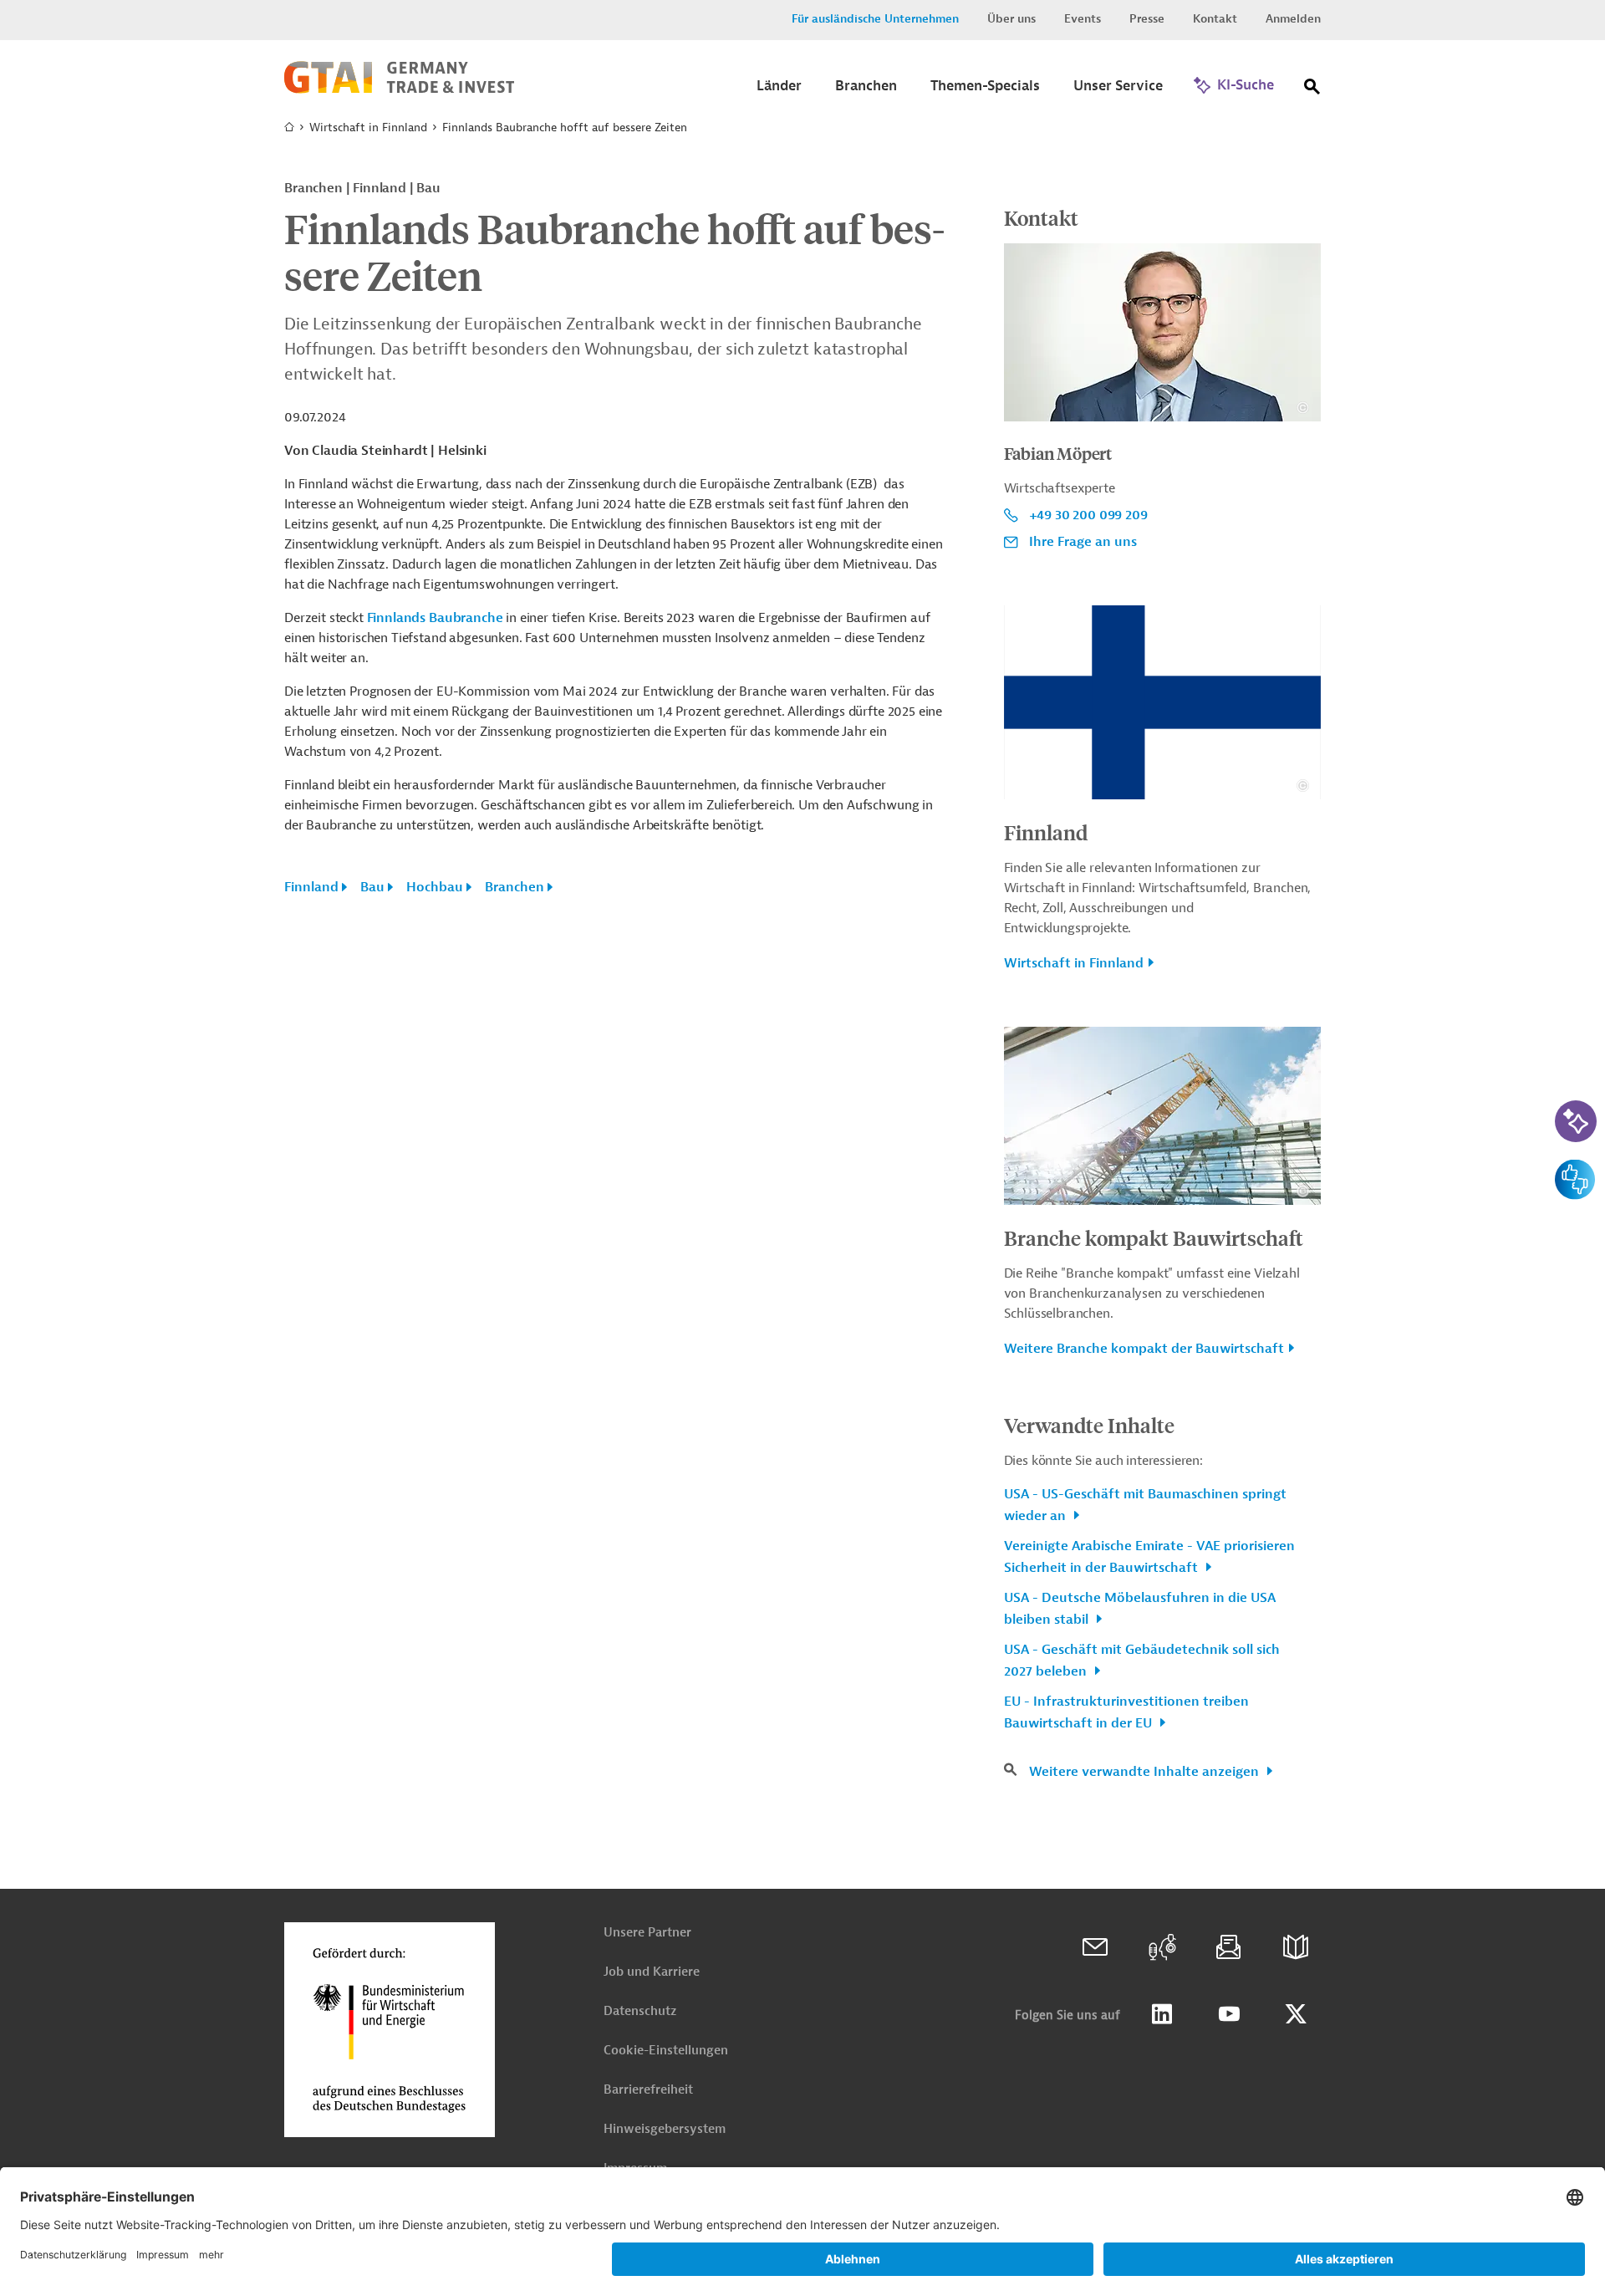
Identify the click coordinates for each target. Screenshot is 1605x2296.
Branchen (515, 887)
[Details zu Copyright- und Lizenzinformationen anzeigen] (1303, 408)
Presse (1147, 19)
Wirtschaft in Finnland (368, 128)
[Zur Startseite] (399, 89)
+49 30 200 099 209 (1088, 515)
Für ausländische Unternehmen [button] (875, 19)
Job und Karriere (652, 1972)
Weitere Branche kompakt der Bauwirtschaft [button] (1144, 1349)
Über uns (1011, 19)
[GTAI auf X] (1296, 2014)
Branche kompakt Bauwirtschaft (1154, 1237)
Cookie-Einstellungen (666, 2051)
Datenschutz (640, 2011)
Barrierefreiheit (648, 2090)
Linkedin (1162, 2014)
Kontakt (1215, 19)
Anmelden (1293, 19)
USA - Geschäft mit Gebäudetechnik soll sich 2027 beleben (1142, 1661)
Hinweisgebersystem (665, 2129)
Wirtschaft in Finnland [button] (1074, 963)
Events (1083, 19)
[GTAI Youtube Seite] (1229, 2014)
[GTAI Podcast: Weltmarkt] (1162, 1947)
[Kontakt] (1095, 1947)
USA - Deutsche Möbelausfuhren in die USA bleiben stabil (1140, 1609)
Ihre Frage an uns (1083, 542)
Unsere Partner (647, 1933)
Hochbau (435, 887)
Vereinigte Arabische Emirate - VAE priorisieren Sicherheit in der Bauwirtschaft (1149, 1557)
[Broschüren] (1296, 1947)
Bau (372, 887)
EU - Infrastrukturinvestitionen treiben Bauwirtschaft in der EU (1126, 1712)
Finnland (311, 887)
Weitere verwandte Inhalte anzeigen (1146, 1772)
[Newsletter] (1229, 1947)
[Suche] (1312, 90)
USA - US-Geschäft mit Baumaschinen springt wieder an (1145, 1505)
